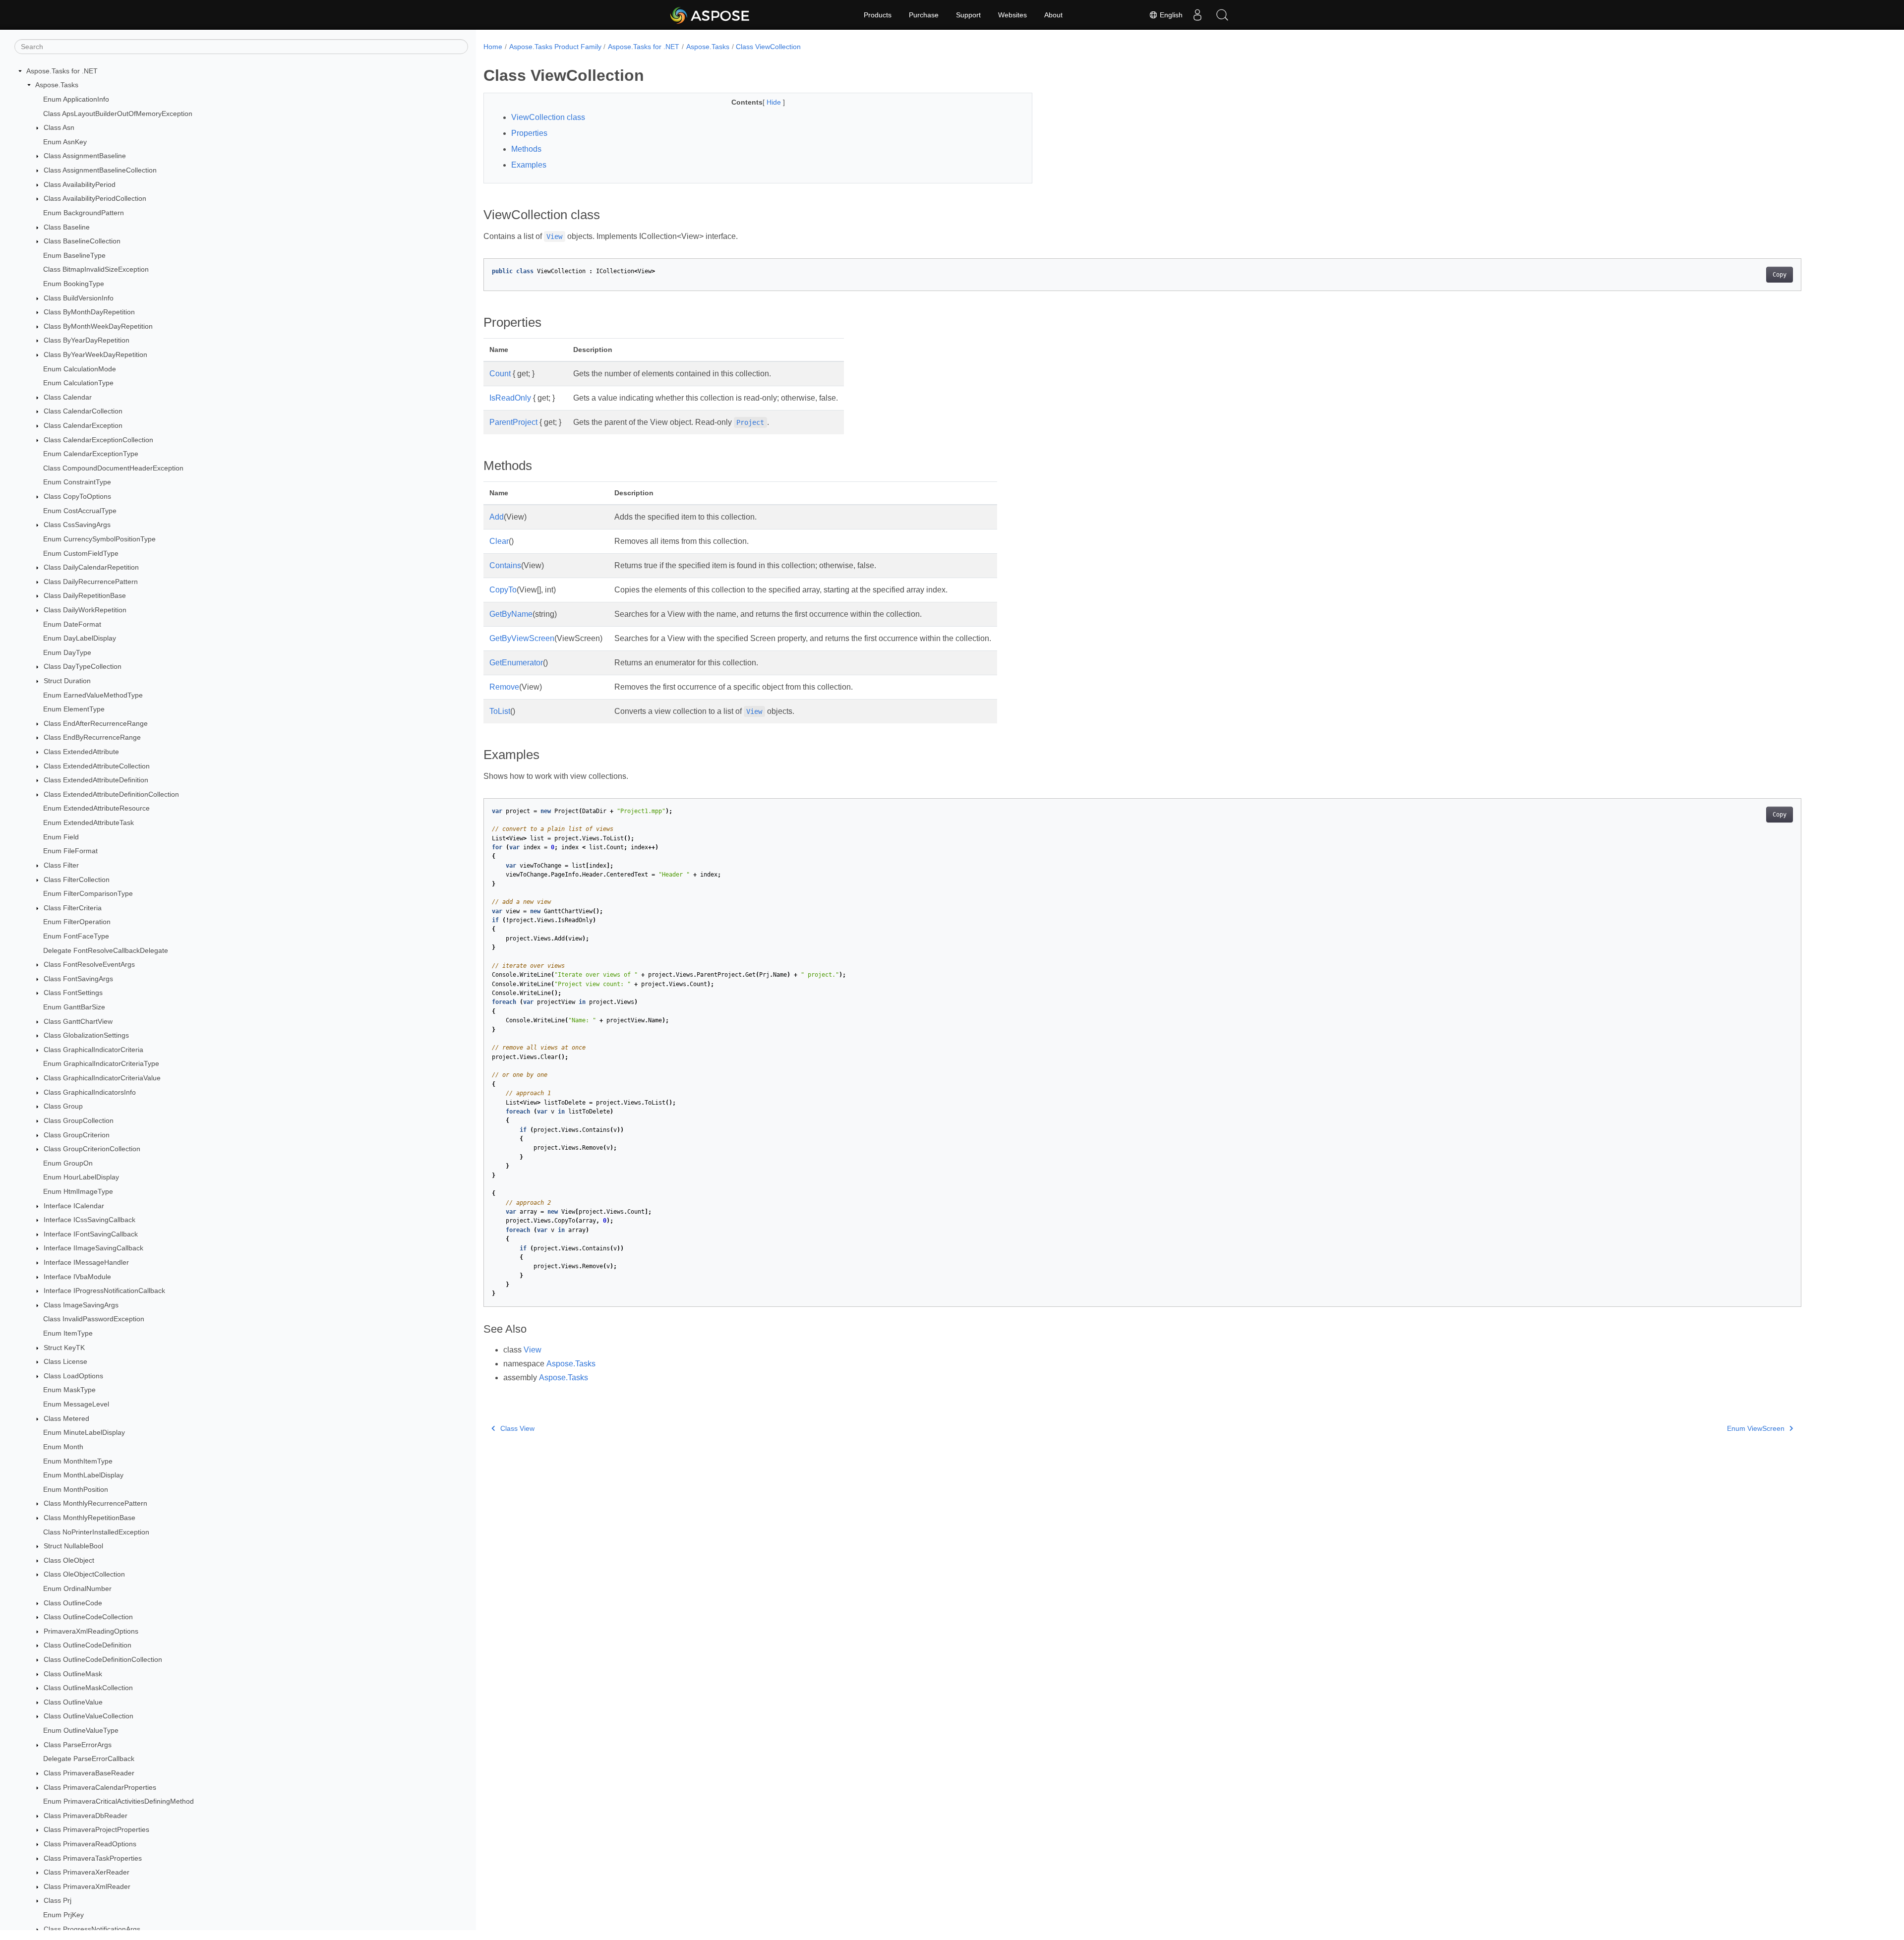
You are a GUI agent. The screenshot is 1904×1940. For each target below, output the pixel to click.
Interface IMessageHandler (86, 1262)
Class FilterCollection (77, 880)
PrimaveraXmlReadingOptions (91, 1631)
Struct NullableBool (73, 1546)
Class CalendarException (83, 425)
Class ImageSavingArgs (81, 1305)
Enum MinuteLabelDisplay (84, 1433)
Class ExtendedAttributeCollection (97, 766)
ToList (500, 711)
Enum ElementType (74, 709)
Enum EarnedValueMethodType (93, 695)
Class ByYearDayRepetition (87, 341)
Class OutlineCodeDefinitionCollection (103, 1659)
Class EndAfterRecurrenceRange (96, 723)
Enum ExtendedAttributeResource (96, 809)
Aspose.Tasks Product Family (555, 47)
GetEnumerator (516, 663)
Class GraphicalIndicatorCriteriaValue (102, 1078)
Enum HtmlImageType (78, 1191)
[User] (1197, 15)
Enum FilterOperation (77, 922)
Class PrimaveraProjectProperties (96, 1830)
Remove (504, 687)
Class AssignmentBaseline (85, 156)
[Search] (1222, 15)
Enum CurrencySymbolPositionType (99, 539)
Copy (1780, 275)
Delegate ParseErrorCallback (89, 1759)
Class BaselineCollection (82, 241)
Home (493, 47)
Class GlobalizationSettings (86, 1035)
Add (497, 517)
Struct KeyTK (64, 1348)
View (533, 1350)
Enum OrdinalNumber (77, 1588)
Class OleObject (69, 1560)
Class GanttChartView (78, 1021)
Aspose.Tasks (57, 85)
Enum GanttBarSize (74, 1007)
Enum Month (63, 1447)
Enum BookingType (74, 284)
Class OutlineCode (73, 1603)
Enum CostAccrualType (80, 511)
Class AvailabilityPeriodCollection (95, 198)
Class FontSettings (73, 993)
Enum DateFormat (72, 624)
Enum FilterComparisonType (88, 893)
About (1053, 15)
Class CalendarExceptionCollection (98, 440)
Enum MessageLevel (76, 1404)
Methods (526, 149)
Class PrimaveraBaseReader (89, 1773)
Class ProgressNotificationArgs (92, 1929)
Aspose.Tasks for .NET (62, 71)
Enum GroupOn (68, 1163)
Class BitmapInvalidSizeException (96, 270)
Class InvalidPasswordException (94, 1319)
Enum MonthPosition (76, 1489)
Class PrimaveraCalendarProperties (100, 1787)
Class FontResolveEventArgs (89, 964)
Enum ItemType (68, 1333)
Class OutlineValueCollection (89, 1716)
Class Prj (58, 1901)
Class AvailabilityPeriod (80, 184)
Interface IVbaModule (77, 1277)
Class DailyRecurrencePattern (91, 582)
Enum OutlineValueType (81, 1730)
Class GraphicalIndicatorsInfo (90, 1092)
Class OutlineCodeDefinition (88, 1646)
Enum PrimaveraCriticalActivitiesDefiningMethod (119, 1801)
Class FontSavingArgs (78, 979)
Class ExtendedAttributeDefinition (96, 780)
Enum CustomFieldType (81, 553)
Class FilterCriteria (73, 908)
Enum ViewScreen (1756, 1428)
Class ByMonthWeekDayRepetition (98, 326)
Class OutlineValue (73, 1702)
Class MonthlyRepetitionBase (89, 1518)
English (1170, 15)
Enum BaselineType (74, 255)
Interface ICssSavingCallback (89, 1220)
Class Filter (61, 865)
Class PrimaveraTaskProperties (93, 1858)
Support (968, 15)
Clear (499, 541)
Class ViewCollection (768, 47)
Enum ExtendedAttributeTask (89, 823)
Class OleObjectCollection (84, 1575)
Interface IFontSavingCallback (91, 1234)
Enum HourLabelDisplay (81, 1177)
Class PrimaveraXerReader (87, 1872)
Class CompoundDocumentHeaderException (113, 468)
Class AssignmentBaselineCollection (100, 170)
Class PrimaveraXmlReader (87, 1886)
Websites (1012, 15)
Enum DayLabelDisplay (80, 638)
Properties (529, 133)
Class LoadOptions (73, 1376)
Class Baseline (67, 227)
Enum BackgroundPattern (84, 213)
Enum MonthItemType (78, 1461)
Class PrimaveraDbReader (86, 1816)
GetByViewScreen (522, 638)
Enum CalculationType (78, 383)
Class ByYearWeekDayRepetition (95, 354)
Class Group (63, 1106)
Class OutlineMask (73, 1674)
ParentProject (513, 422)
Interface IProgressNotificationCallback (104, 1291)
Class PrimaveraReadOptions (90, 1844)
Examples (529, 165)
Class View (517, 1428)
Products (878, 15)
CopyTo (503, 590)
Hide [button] (775, 102)
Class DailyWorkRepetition (85, 610)
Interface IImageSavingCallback (93, 1248)
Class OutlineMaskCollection (88, 1688)
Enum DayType (67, 652)
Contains (505, 565)
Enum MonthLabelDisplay (83, 1475)
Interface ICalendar (74, 1206)
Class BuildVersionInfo (79, 298)
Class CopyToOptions (77, 496)
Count (500, 374)
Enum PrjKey (63, 1915)
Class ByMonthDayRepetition (89, 312)
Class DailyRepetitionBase (85, 596)
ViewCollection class (548, 117)
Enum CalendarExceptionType (91, 454)
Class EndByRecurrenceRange (92, 738)
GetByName (511, 614)
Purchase (924, 15)
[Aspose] (710, 15)
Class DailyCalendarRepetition (91, 567)
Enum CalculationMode (80, 369)
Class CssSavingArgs (77, 525)
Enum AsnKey (65, 142)
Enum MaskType (69, 1390)
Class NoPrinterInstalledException (96, 1532)
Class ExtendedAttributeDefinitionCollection (111, 794)
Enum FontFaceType (76, 936)
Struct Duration (67, 681)
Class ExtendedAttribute (81, 752)
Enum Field (61, 837)
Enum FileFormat (70, 851)
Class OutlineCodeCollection (88, 1617)
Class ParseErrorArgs (78, 1745)
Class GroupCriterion (77, 1135)
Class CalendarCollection (83, 412)
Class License (65, 1361)
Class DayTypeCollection (83, 667)
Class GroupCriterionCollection (92, 1149)
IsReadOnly (510, 398)
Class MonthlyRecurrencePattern (95, 1504)
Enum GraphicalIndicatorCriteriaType (101, 1064)
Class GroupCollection (79, 1120)
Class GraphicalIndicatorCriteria (93, 1050)
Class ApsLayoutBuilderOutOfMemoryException (118, 114)
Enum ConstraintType (77, 482)
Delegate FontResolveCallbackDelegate (106, 950)
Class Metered (66, 1418)
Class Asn (59, 127)
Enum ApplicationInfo (76, 99)
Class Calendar (68, 397)
